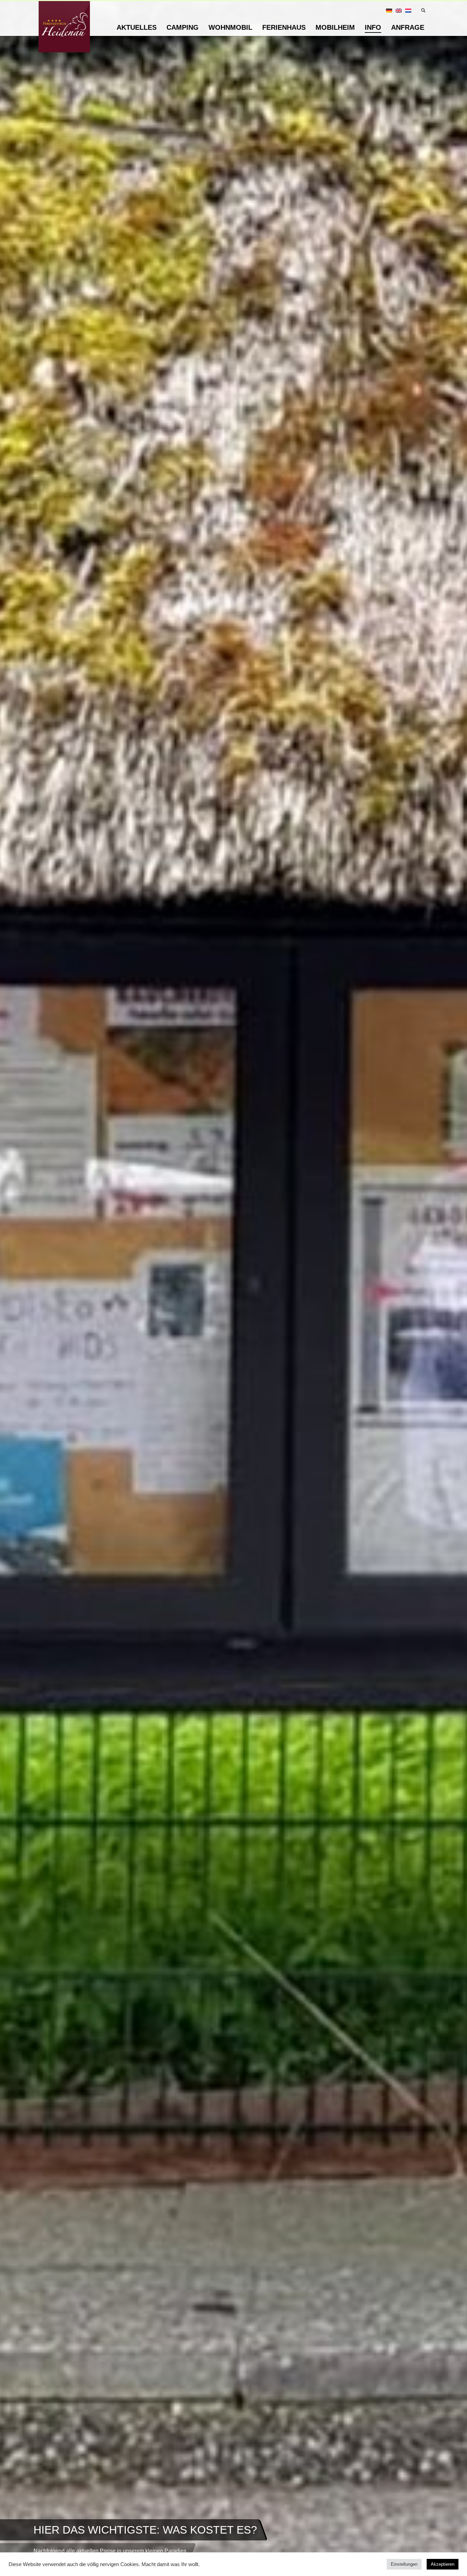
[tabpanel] (233, 1288)
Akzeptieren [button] (443, 2564)
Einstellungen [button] (404, 2564)
